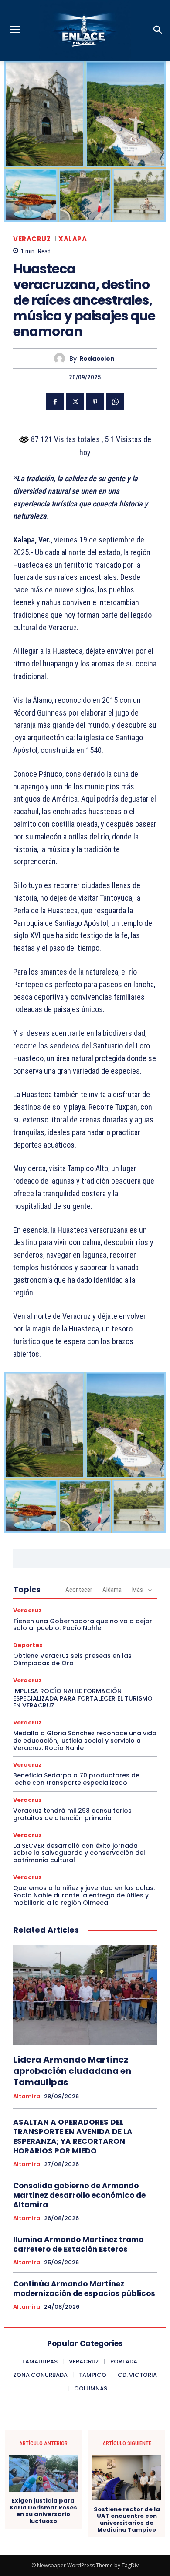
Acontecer (79, 1590)
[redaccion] (62, 358)
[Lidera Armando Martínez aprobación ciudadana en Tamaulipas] (85, 1995)
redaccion (97, 359)
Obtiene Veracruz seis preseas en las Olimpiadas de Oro (72, 1659)
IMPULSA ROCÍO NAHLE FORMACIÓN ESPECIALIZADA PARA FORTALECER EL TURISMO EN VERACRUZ (83, 1698)
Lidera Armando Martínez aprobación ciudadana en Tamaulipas (72, 2071)
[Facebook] (55, 402)
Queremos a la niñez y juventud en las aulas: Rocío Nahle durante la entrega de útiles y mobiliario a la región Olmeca (84, 1895)
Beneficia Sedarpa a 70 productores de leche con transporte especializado (76, 1779)
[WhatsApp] (115, 402)
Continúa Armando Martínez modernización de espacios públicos (84, 2289)
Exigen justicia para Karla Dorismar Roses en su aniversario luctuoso (43, 2511)
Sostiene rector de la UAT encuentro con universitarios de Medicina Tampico (127, 2519)
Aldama (112, 1590)
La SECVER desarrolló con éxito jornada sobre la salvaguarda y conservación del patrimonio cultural (79, 1853)
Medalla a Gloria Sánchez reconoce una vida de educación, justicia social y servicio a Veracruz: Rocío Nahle (85, 1741)
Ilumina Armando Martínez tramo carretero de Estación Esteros (78, 2244)
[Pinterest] (95, 402)
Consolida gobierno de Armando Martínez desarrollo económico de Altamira (79, 2195)
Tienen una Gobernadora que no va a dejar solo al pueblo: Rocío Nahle (83, 1625)
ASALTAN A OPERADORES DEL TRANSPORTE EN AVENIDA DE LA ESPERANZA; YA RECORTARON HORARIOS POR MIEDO (73, 2137)
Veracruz (32, 239)
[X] (75, 402)
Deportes (28, 1645)
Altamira (27, 2097)
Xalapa (73, 239)
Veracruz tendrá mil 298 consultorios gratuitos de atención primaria (72, 1814)
